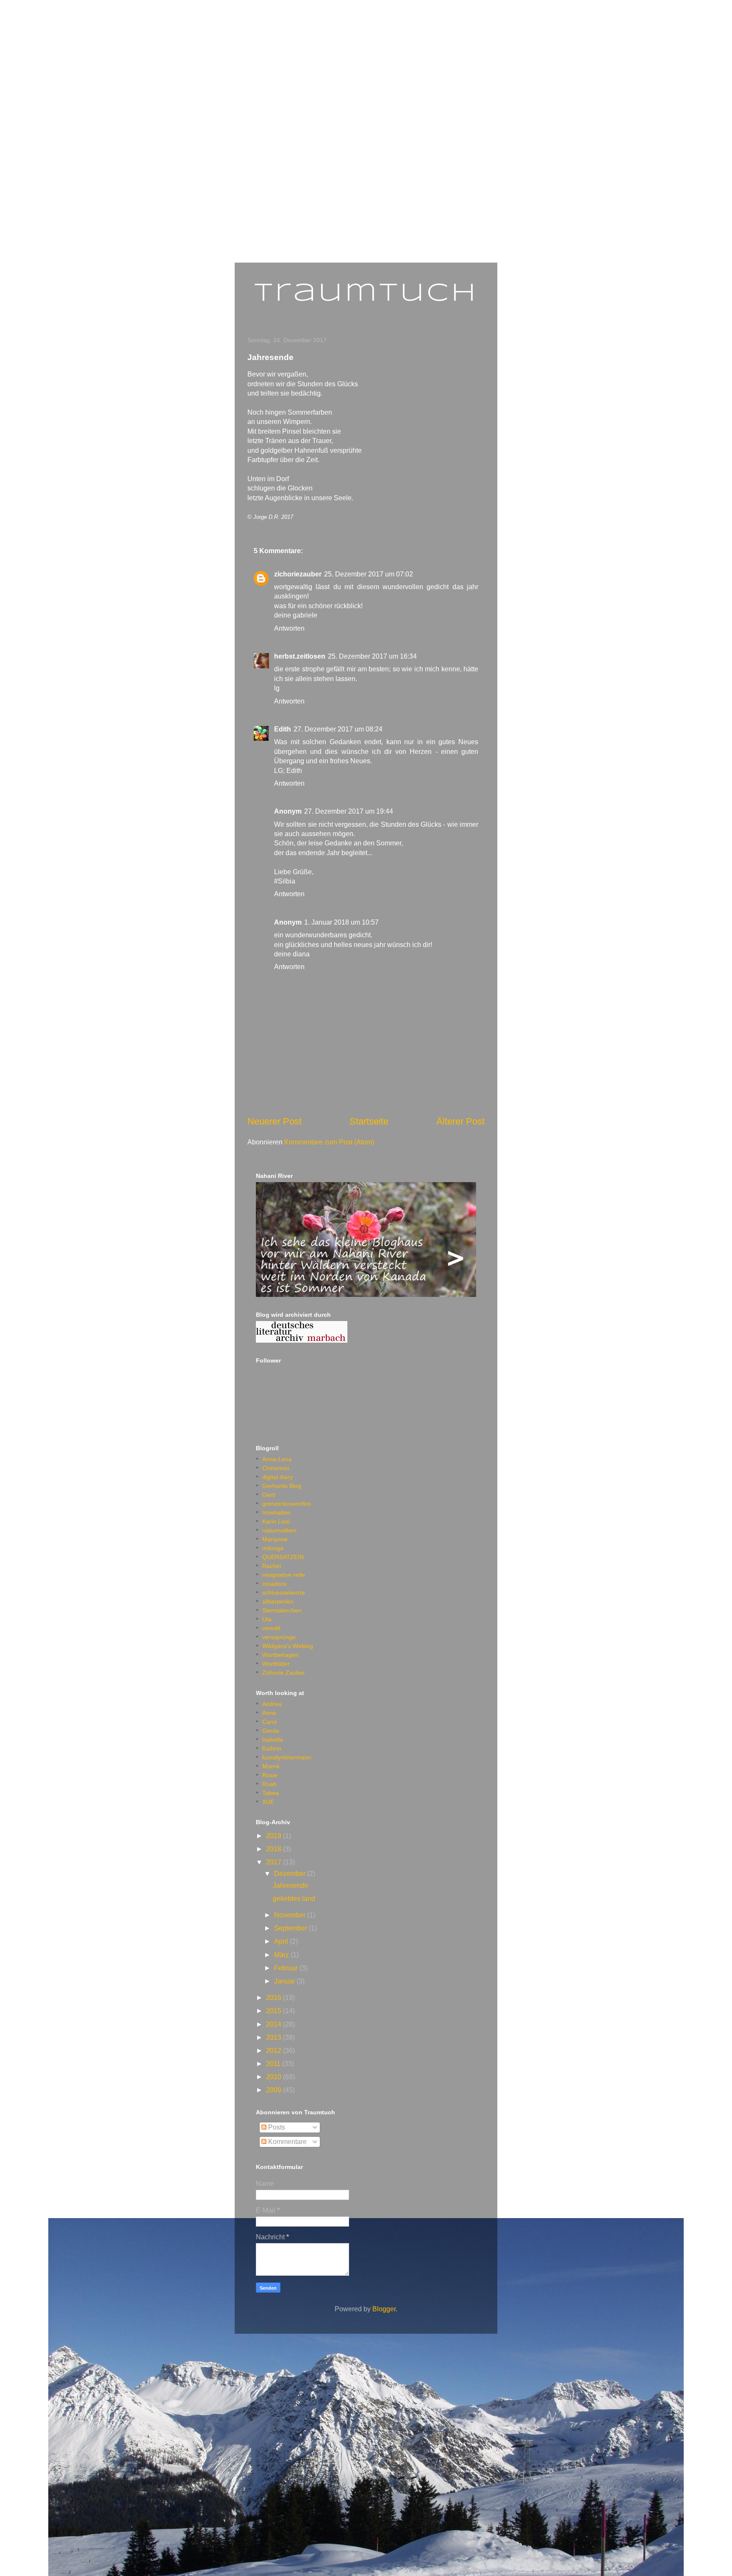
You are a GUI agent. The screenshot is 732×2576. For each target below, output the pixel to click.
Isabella (273, 1739)
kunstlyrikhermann (287, 1757)
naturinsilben (279, 1530)
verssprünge (279, 1637)
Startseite (369, 1121)
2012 (274, 2051)
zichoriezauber (298, 574)
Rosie (270, 1775)
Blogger (384, 2309)
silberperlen (278, 1601)
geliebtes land (294, 1899)
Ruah (269, 1784)
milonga (273, 1548)
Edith (283, 729)
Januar (285, 1981)
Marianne (275, 1539)
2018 (274, 1849)
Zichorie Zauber (284, 1673)
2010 (274, 2077)
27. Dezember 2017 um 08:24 (338, 729)
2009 (274, 2090)
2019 (274, 1836)
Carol (269, 1722)
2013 (274, 2037)
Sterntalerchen (282, 1610)
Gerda (271, 1731)
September (291, 1928)
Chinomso (276, 1468)
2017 (274, 1862)
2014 (274, 2024)
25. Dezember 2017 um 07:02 (369, 574)
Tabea (270, 1793)
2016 (274, 1998)
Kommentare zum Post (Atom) (329, 1142)
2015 (274, 2011)
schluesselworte (284, 1593)
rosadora (274, 1584)
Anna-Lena (277, 1459)
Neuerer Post (274, 1121)
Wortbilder (276, 1664)
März (282, 1955)
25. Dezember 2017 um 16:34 (372, 656)
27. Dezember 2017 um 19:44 (349, 811)
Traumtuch (366, 294)
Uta (267, 1619)
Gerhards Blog (282, 1486)
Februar (287, 1968)
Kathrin (272, 1748)
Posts (276, 2127)
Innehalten (276, 1512)
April (282, 1941)
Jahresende (291, 1885)
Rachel (272, 1566)
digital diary (277, 1477)
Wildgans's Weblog (288, 1646)
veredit (271, 1628)
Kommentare (287, 2142)
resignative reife (284, 1575)
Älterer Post (460, 1121)
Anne (269, 1713)
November (291, 1915)
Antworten (289, 628)
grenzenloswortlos (287, 1504)
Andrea (272, 1704)
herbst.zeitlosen (300, 656)
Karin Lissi (276, 1521)
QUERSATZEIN (283, 1557)
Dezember (291, 1874)
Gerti (269, 1495)
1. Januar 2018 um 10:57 (341, 922)
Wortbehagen (280, 1655)
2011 (274, 2064)
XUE (268, 1802)
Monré (271, 1766)
